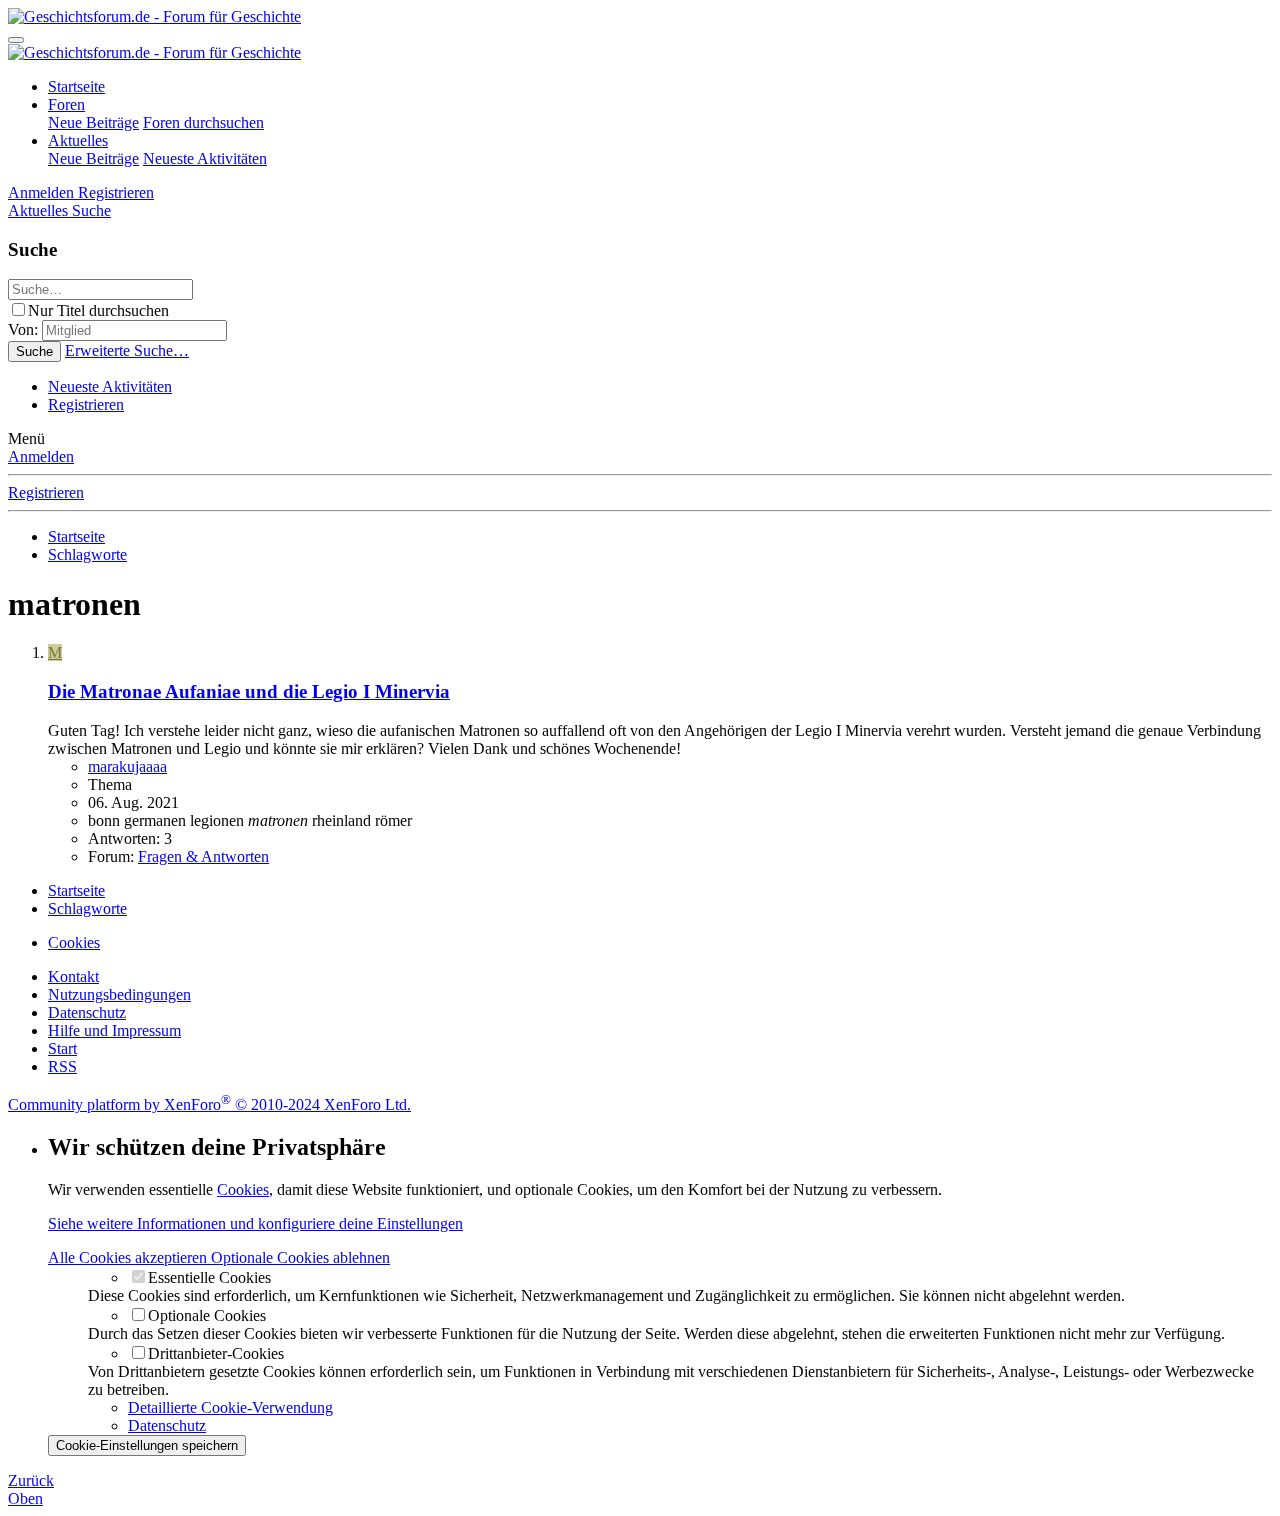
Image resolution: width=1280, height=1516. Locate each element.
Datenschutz (87, 1012)
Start (62, 1048)
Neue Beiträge (93, 122)
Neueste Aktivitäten (205, 158)
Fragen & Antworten (203, 856)
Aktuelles (78, 140)
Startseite (76, 86)
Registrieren (86, 404)
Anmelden (41, 456)
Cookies (74, 942)
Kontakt (73, 976)
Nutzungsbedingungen (119, 994)
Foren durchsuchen (203, 122)
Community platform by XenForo (209, 1104)
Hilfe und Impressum (114, 1030)
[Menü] (16, 40)
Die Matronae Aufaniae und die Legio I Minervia (249, 691)
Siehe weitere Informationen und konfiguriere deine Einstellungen (255, 1223)
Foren (66, 104)
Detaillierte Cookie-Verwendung (230, 1407)
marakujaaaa (127, 766)
